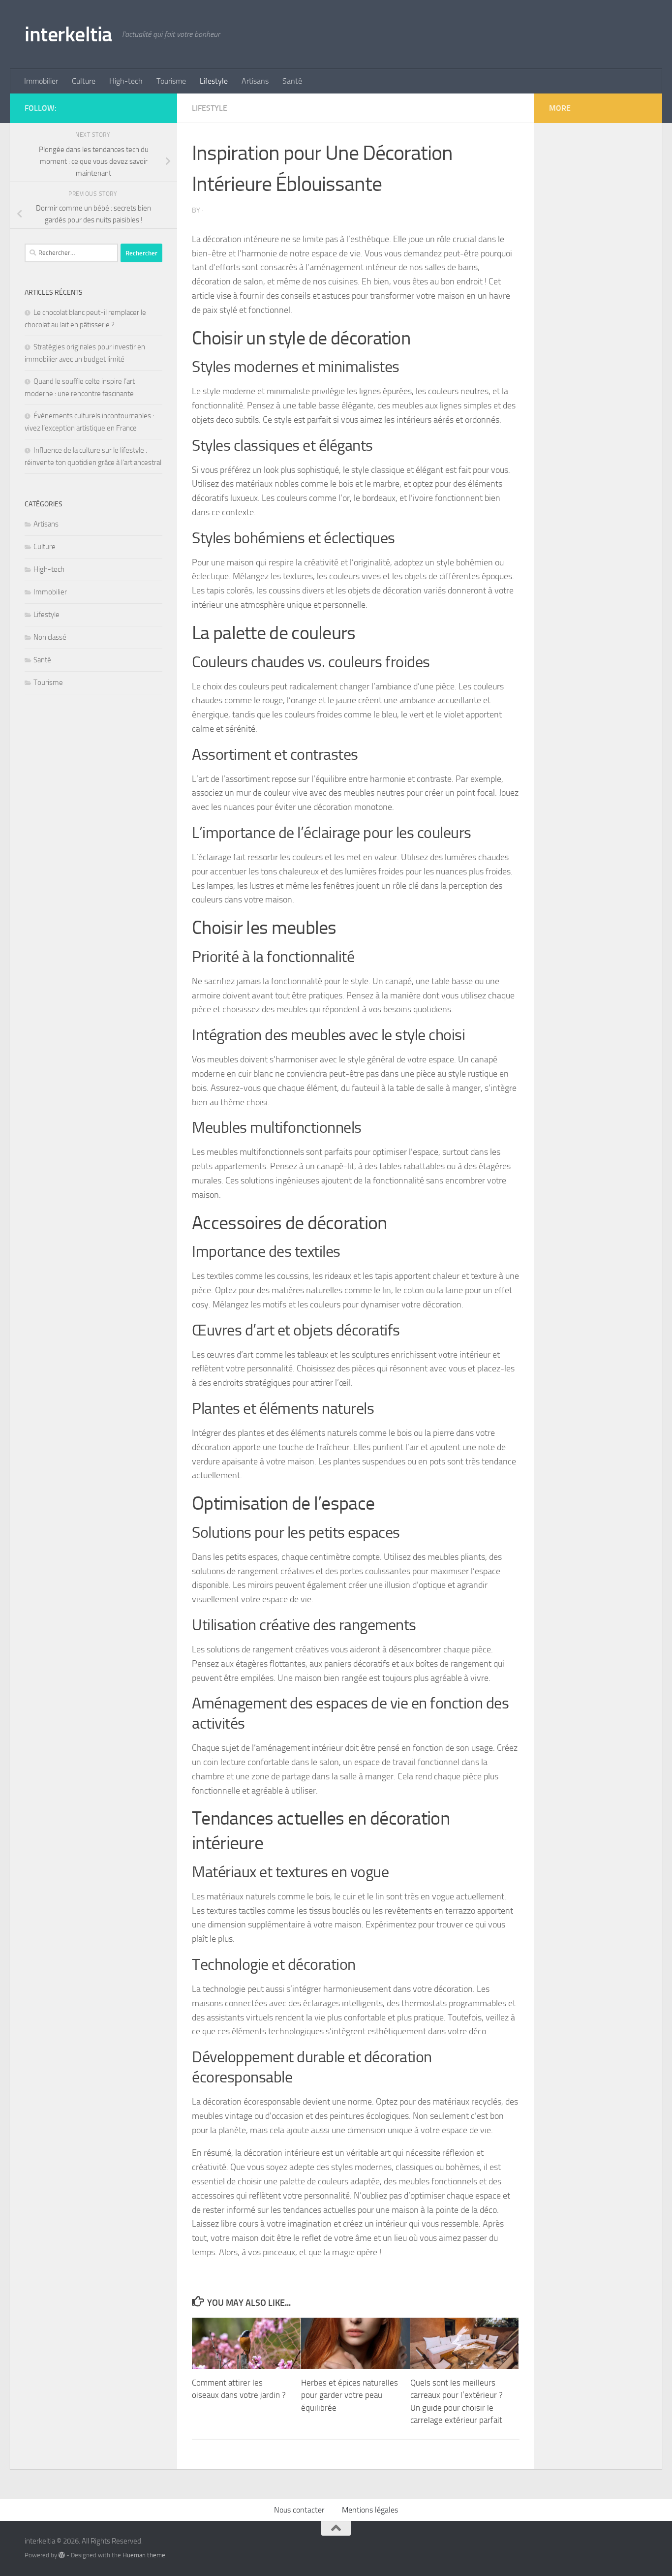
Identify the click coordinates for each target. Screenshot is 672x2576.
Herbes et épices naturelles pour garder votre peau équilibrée (350, 2395)
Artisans (255, 81)
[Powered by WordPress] (62, 2555)
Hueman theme (144, 2555)
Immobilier (41, 81)
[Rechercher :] (71, 253)
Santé (292, 81)
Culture (84, 81)
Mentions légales (370, 2510)
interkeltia (68, 34)
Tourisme (171, 81)
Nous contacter (299, 2510)
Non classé (50, 637)
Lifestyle (214, 81)
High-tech (126, 81)
